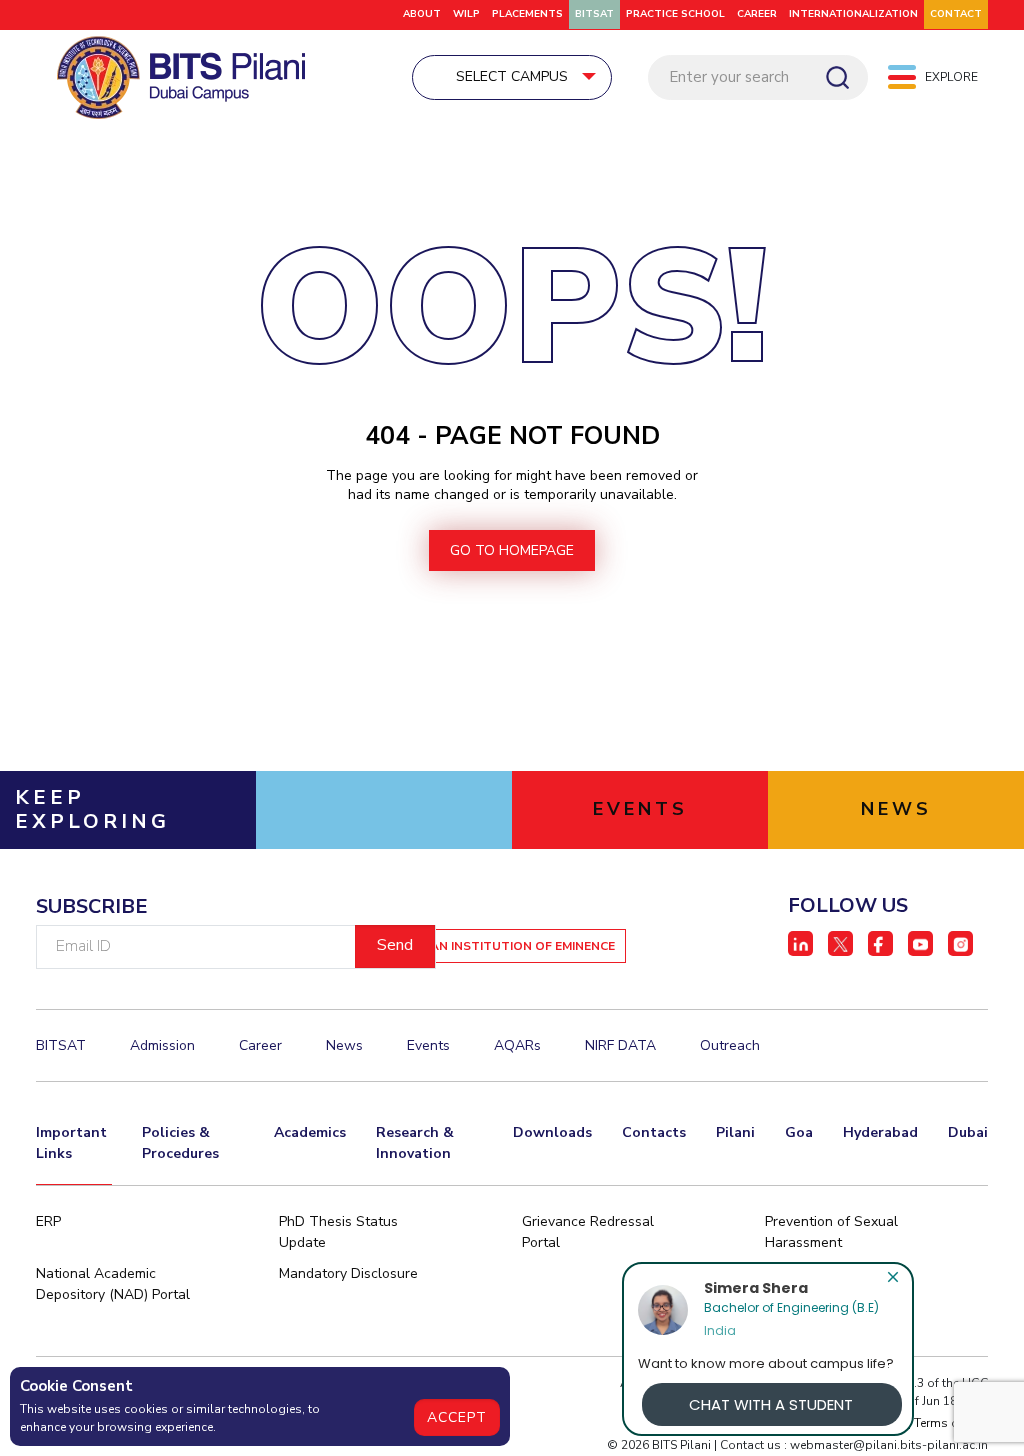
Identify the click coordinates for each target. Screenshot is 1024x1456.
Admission (162, 1045)
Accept (457, 1417)
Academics (310, 1132)
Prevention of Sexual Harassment (831, 1232)
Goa (799, 1132)
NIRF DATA (620, 1045)
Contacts (654, 1132)
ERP (48, 1221)
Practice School (675, 14)
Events (428, 1045)
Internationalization (853, 14)
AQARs (517, 1045)
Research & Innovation (415, 1143)
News (344, 1045)
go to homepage (512, 550)
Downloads (552, 1132)
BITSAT (594, 14)
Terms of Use (951, 1423)
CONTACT (956, 14)
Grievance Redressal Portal (588, 1232)
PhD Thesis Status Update (338, 1232)
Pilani (735, 1132)
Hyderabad (880, 1132)
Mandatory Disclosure (348, 1273)
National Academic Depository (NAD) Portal (113, 1284)
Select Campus (512, 76)
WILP (466, 14)
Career (757, 14)
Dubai (968, 1132)
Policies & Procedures (180, 1143)
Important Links (71, 1143)
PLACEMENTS (527, 14)
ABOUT (422, 14)
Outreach (730, 1045)
